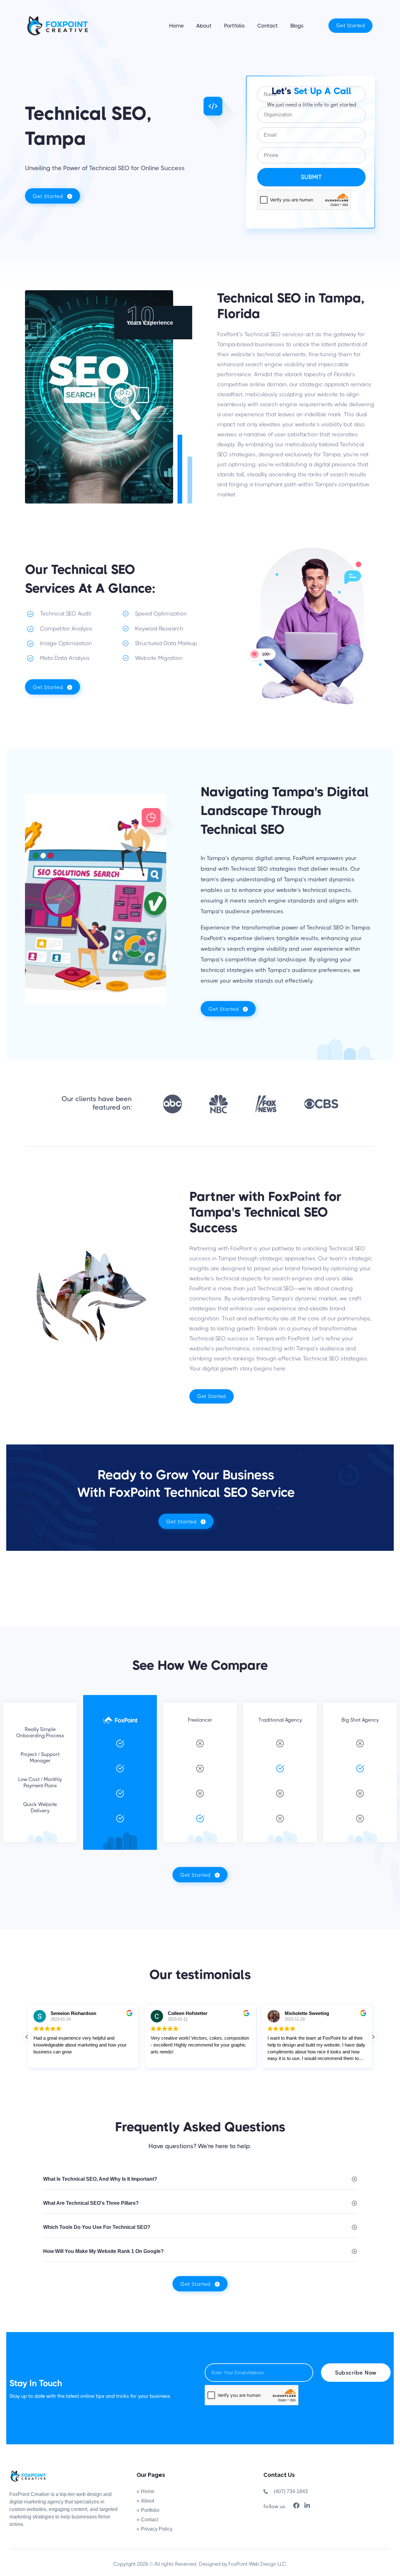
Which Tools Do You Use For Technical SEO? (97, 2227)
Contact (267, 26)
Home (176, 26)
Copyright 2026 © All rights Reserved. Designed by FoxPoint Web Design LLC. (200, 2564)
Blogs (297, 26)
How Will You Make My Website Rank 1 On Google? (103, 2251)
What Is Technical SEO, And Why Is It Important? (100, 2179)
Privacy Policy (157, 2529)
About (204, 26)
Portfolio (234, 26)
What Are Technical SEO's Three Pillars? (91, 2203)
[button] (373, 2037)
